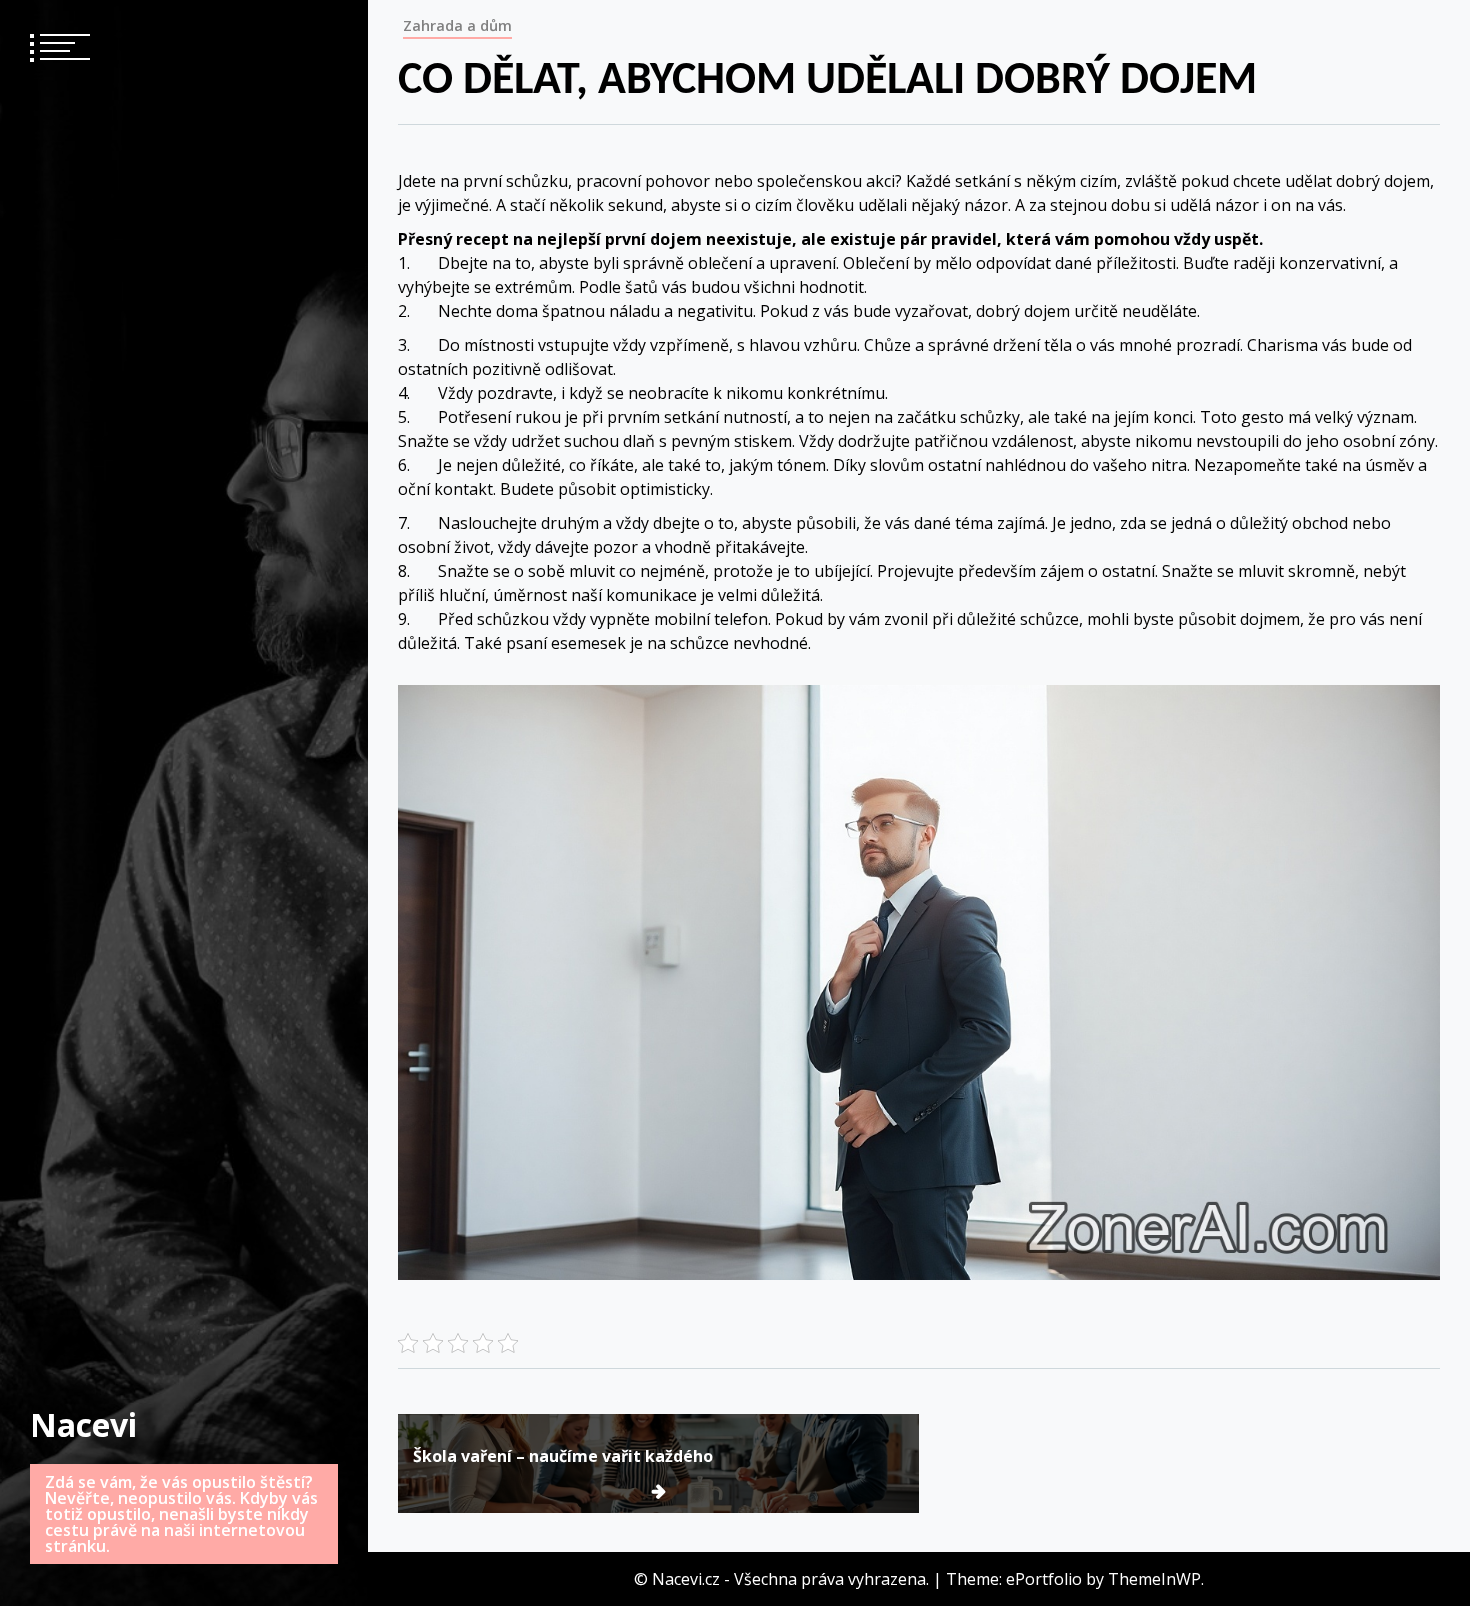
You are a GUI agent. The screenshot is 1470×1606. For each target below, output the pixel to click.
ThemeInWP (1154, 1579)
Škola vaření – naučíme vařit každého (563, 1456)
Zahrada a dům (457, 25)
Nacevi (83, 1424)
